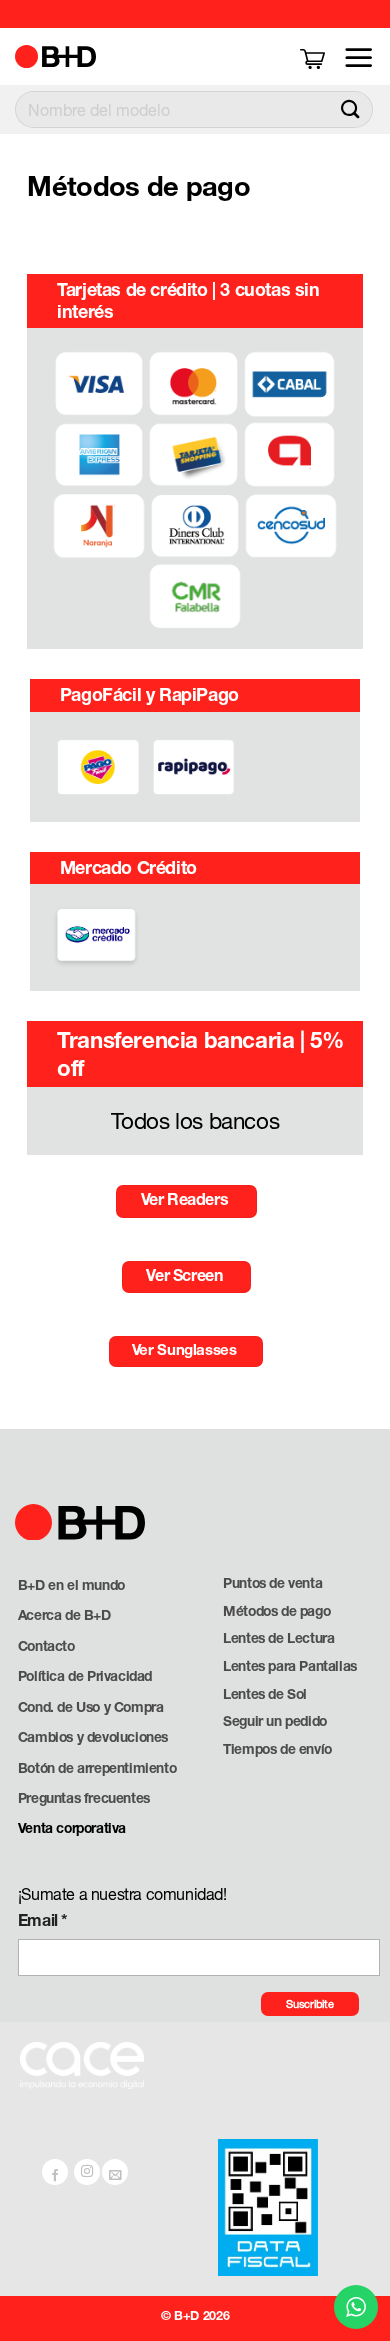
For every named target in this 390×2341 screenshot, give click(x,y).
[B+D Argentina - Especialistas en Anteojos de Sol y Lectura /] (62, 56)
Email (43, 1919)
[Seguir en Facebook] (55, 2172)
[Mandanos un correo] (115, 2172)
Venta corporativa (72, 1828)
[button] (314, 57)
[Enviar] (351, 109)
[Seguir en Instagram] (87, 2172)
